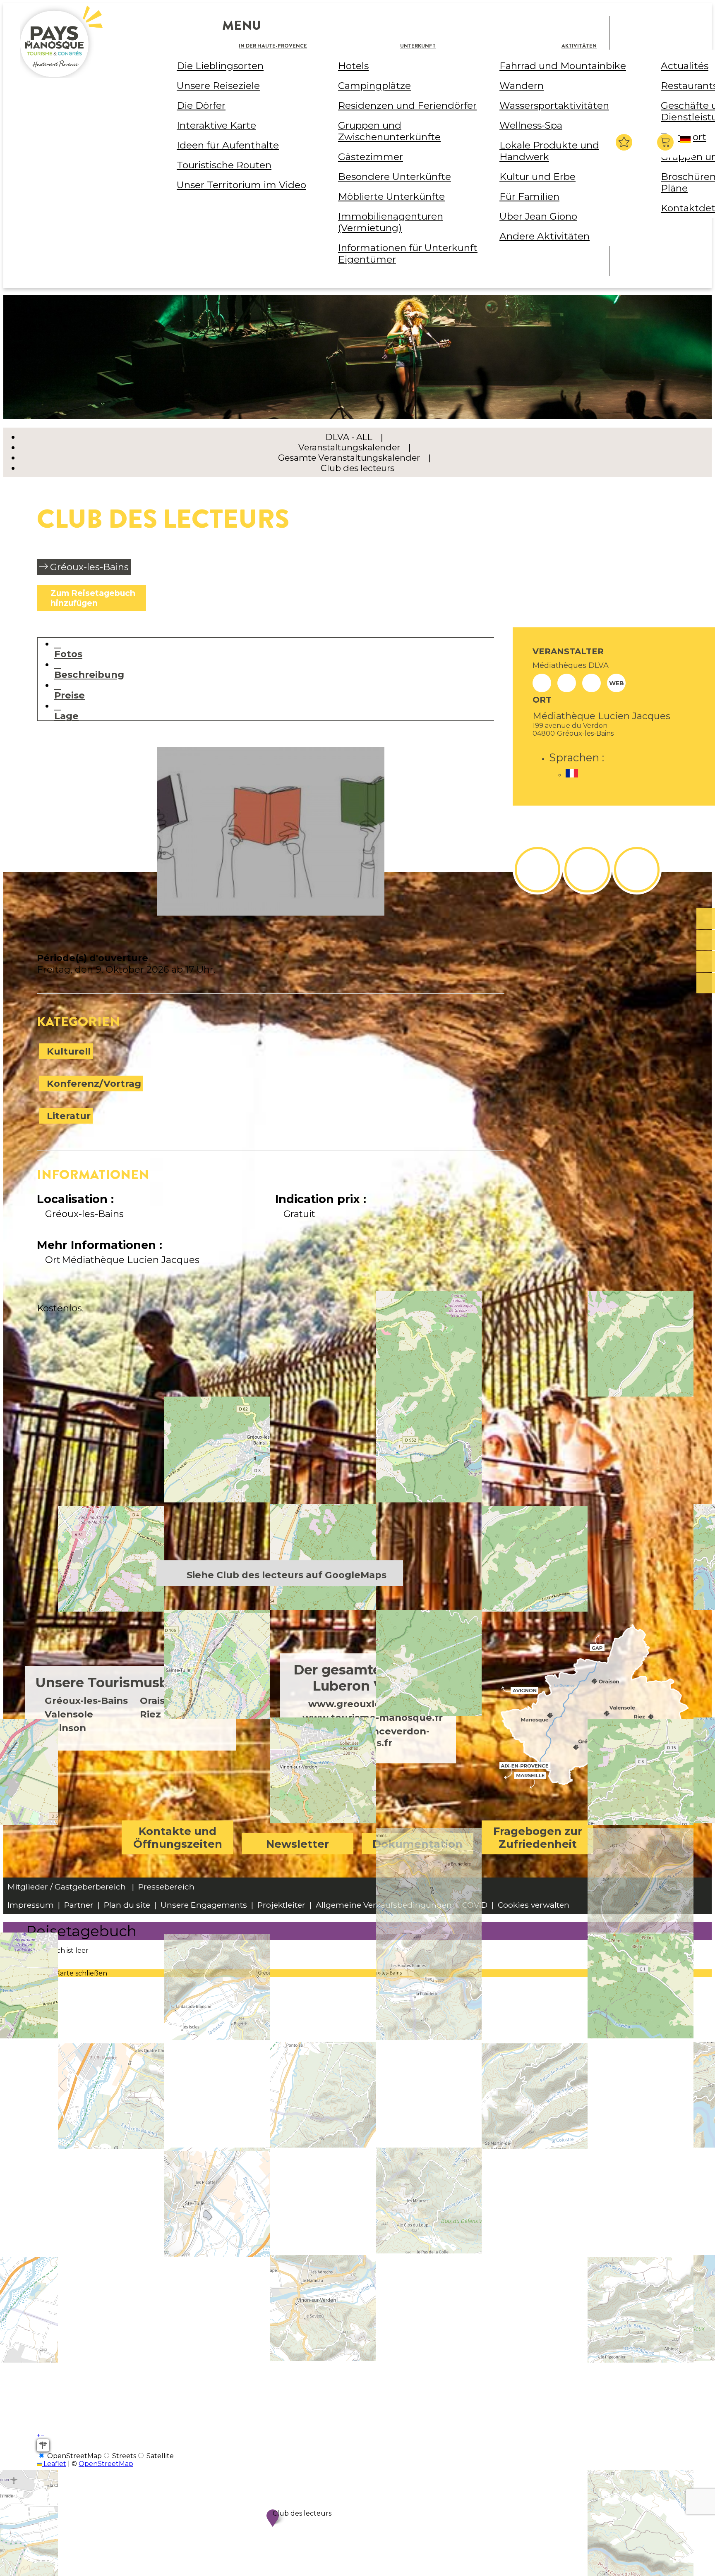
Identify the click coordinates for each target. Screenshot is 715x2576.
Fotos (68, 654)
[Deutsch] (687, 146)
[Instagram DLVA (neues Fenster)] (587, 870)
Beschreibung (89, 674)
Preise (70, 695)
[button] (666, 142)
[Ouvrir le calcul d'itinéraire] (43, 2445)
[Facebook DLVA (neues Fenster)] (537, 870)
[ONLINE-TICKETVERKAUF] (706, 919)
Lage (66, 716)
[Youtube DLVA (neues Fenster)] (637, 870)
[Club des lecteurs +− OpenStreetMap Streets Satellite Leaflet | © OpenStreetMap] (271, 1444)
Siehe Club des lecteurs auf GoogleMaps (287, 1575)
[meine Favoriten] (624, 142)
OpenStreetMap (106, 2464)
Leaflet (54, 2464)
